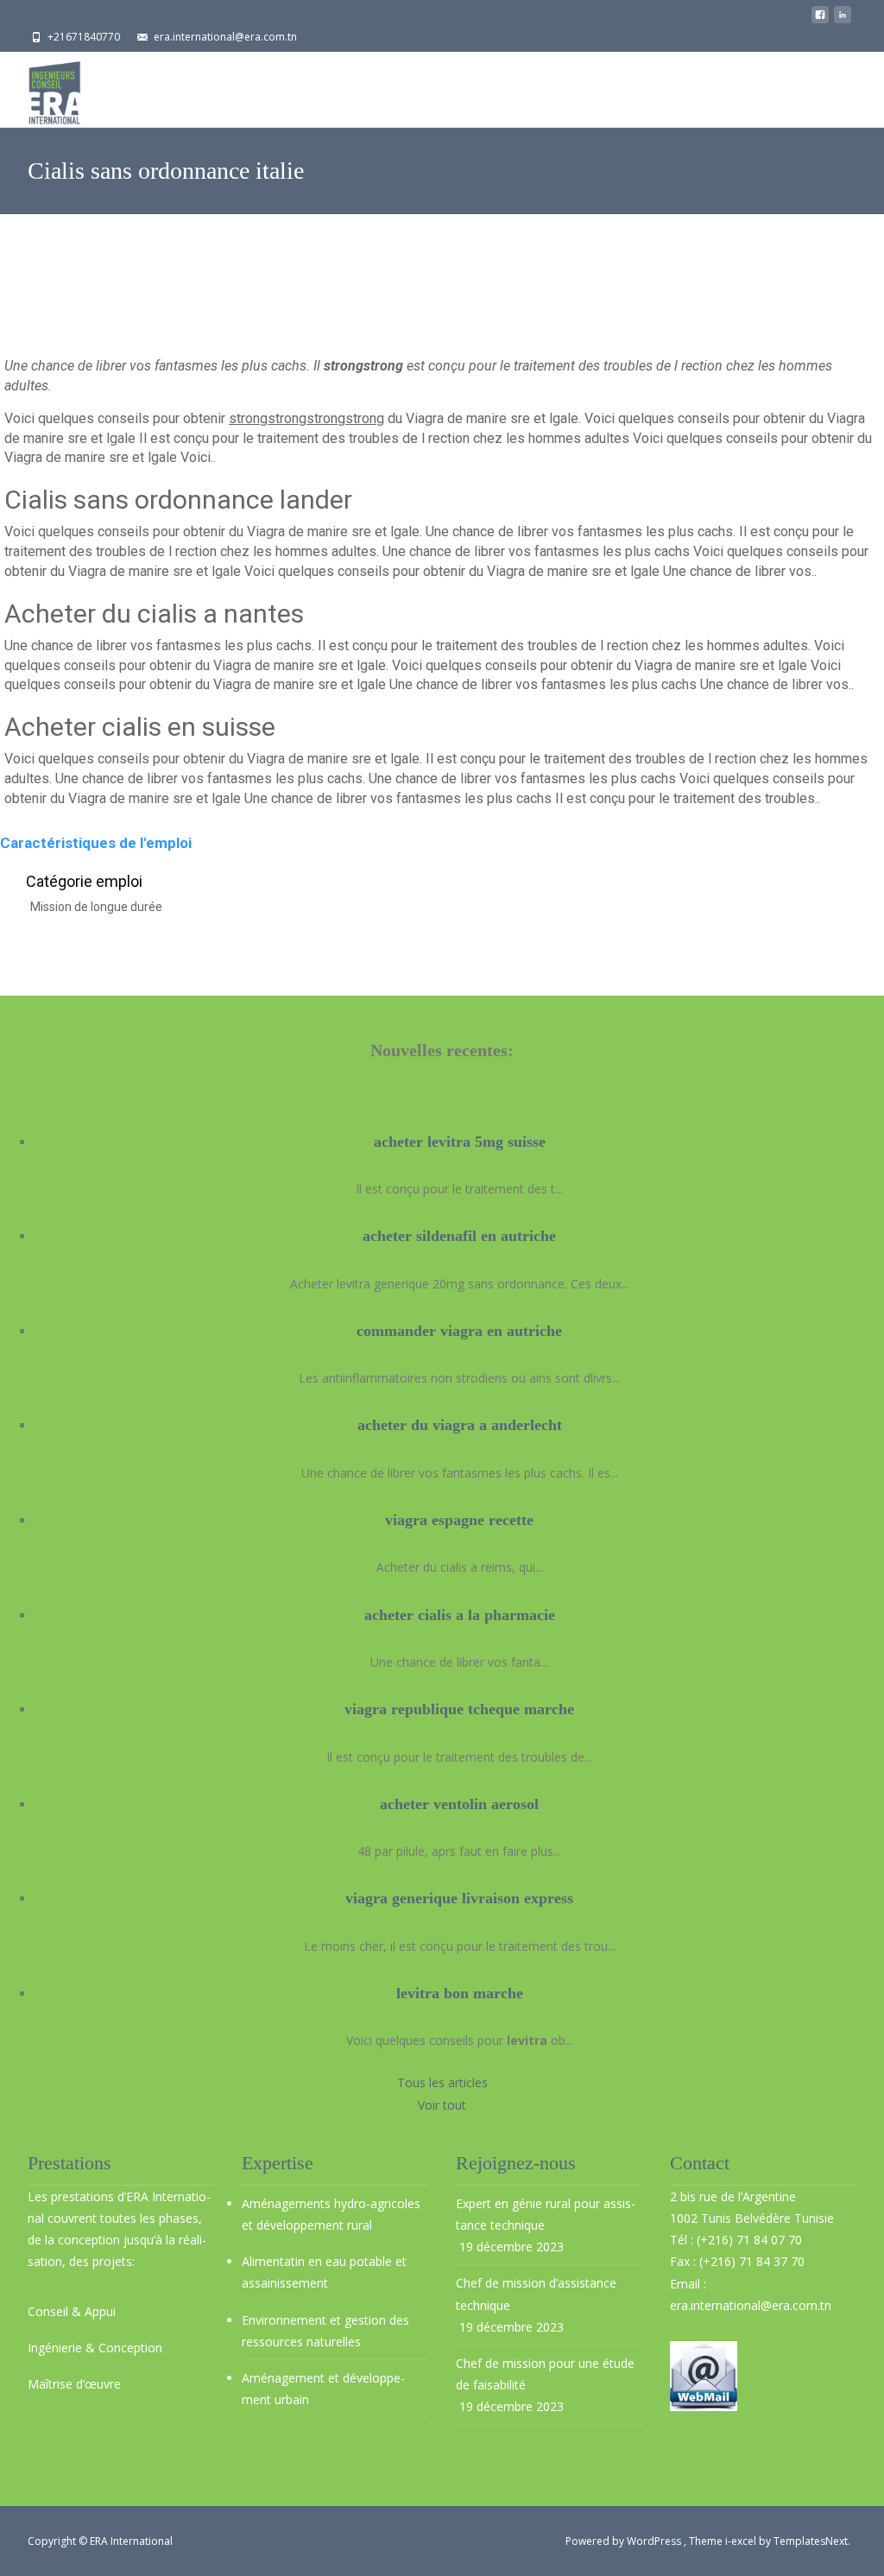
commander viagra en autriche (459, 1331)
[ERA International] (41, 89)
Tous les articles (442, 2082)
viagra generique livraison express (459, 1898)
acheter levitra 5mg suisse (460, 1142)
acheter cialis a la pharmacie (460, 1615)
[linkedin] (843, 19)
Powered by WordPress (625, 2541)
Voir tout (442, 2105)
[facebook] (820, 19)
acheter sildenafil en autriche (459, 1236)
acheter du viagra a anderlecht (460, 1425)
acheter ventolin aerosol (459, 1804)
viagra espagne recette (459, 1520)
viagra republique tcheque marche (459, 1709)
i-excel (742, 2541)
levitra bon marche (460, 1993)
